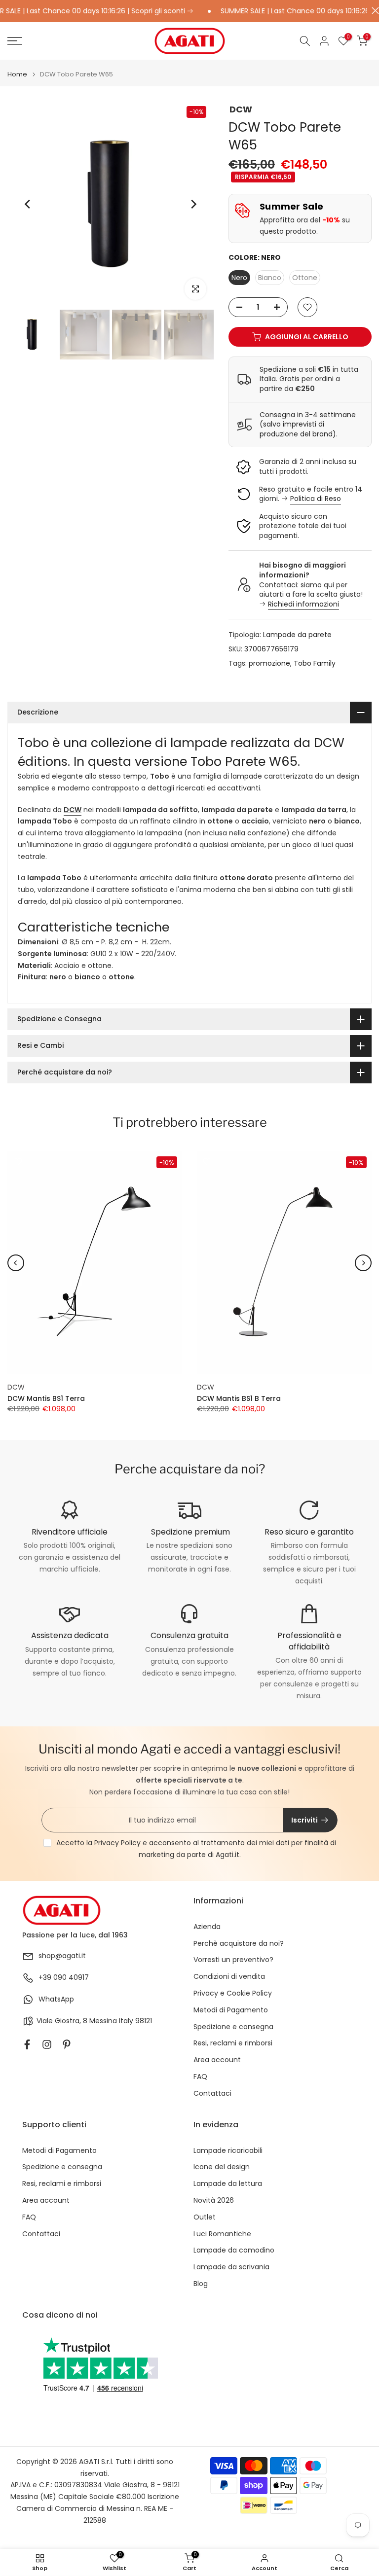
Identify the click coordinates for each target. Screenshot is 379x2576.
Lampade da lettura (228, 2184)
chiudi (373, 11)
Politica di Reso (316, 499)
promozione (269, 663)
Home (17, 74)
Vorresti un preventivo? (233, 1960)
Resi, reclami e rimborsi (233, 2043)
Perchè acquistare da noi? (239, 1944)
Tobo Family (315, 663)
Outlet (205, 2217)
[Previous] (28, 204)
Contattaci (212, 2093)
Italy (126, 2021)
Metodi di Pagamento (231, 2010)
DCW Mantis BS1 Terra (46, 1398)
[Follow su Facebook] (27, 2044)
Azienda (207, 1927)
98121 (144, 2021)
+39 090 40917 (64, 1978)
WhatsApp (56, 1999)
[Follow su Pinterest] (67, 2044)
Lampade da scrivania (231, 2267)
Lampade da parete (297, 635)
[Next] (193, 204)
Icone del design (222, 2167)
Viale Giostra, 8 (62, 2021)
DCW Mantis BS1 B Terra (239, 1398)
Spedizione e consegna (233, 2027)
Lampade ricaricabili (228, 2151)
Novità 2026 (214, 2200)
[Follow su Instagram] (47, 2044)
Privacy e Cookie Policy (233, 1993)
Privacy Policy (117, 1843)
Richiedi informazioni (303, 604)
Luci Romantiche (222, 2234)
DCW (241, 109)
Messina (103, 2021)
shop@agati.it (62, 1956)
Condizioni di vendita (229, 1977)
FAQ (200, 2077)
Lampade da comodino (234, 2250)
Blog (201, 2284)
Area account (217, 2060)
